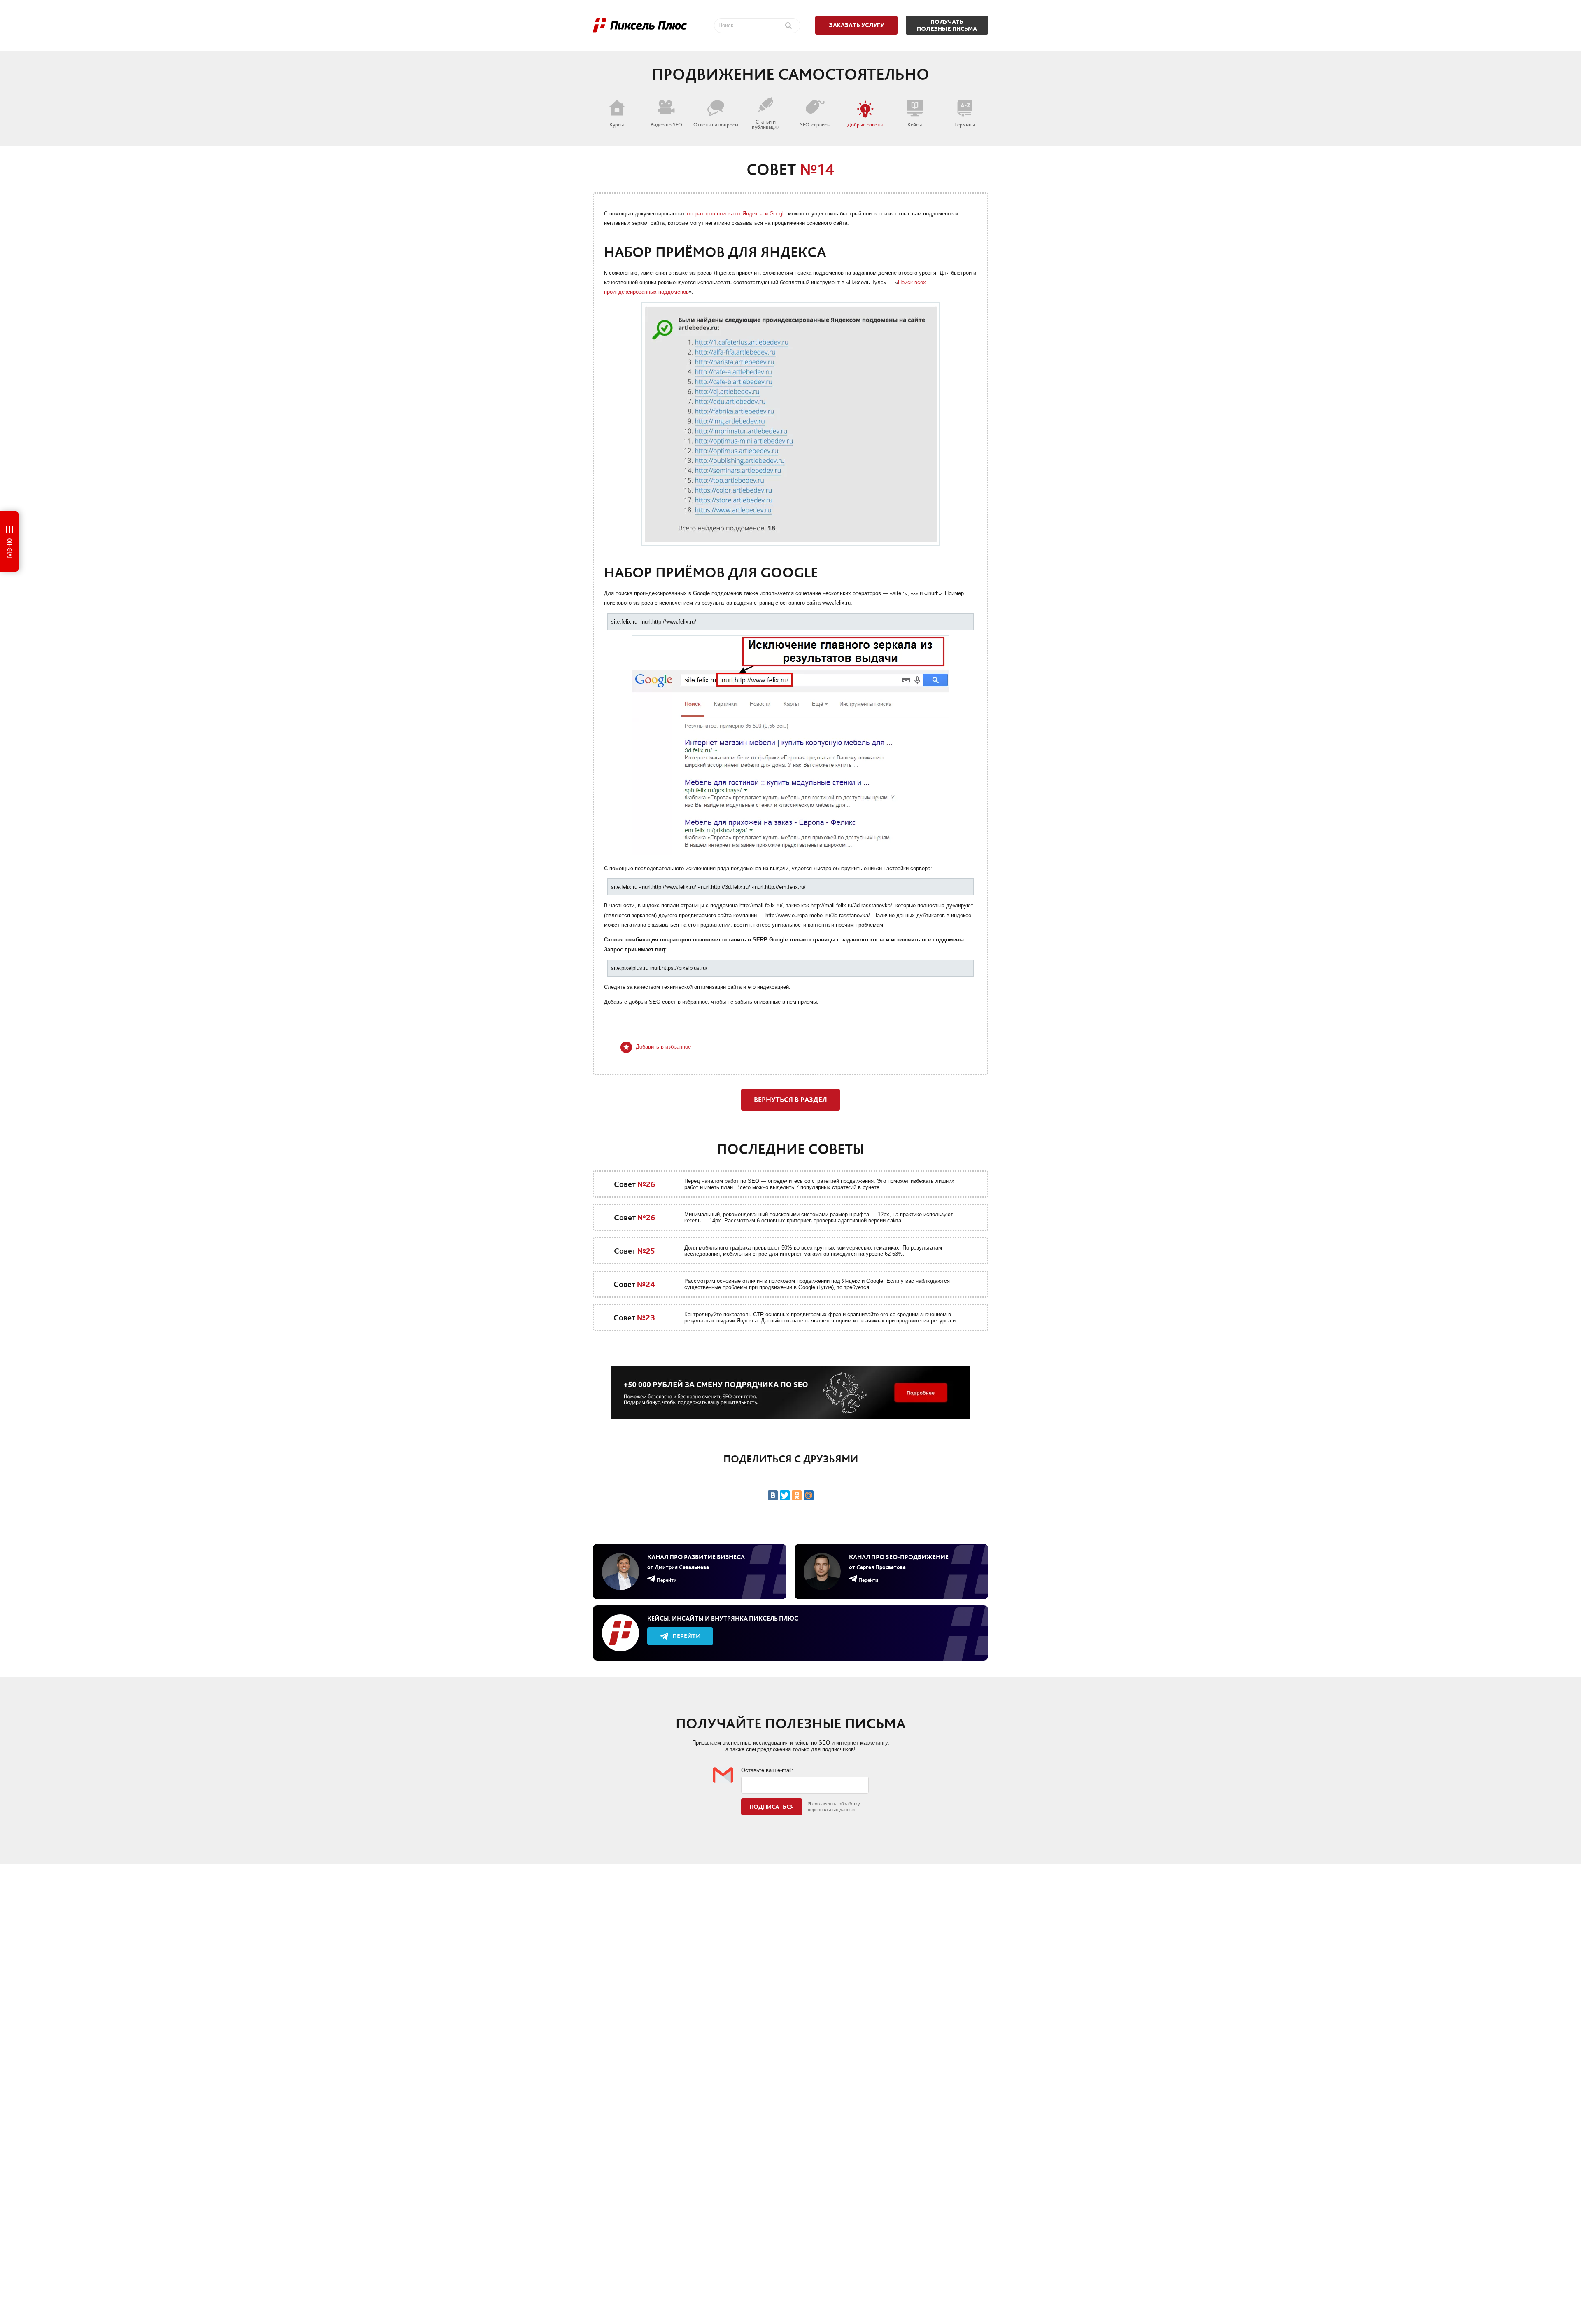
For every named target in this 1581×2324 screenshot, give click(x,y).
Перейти (687, 1636)
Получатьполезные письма (947, 25)
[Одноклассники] (797, 1495)
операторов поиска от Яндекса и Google (737, 214)
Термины (965, 124)
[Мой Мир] (809, 1495)
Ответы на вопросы (716, 124)
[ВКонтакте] (773, 1495)
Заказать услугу (857, 25)
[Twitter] (785, 1495)
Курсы (617, 124)
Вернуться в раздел (790, 1100)
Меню (9, 548)
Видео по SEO (666, 124)
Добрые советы (865, 124)
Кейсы (915, 124)
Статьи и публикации (766, 124)
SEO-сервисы (815, 124)
